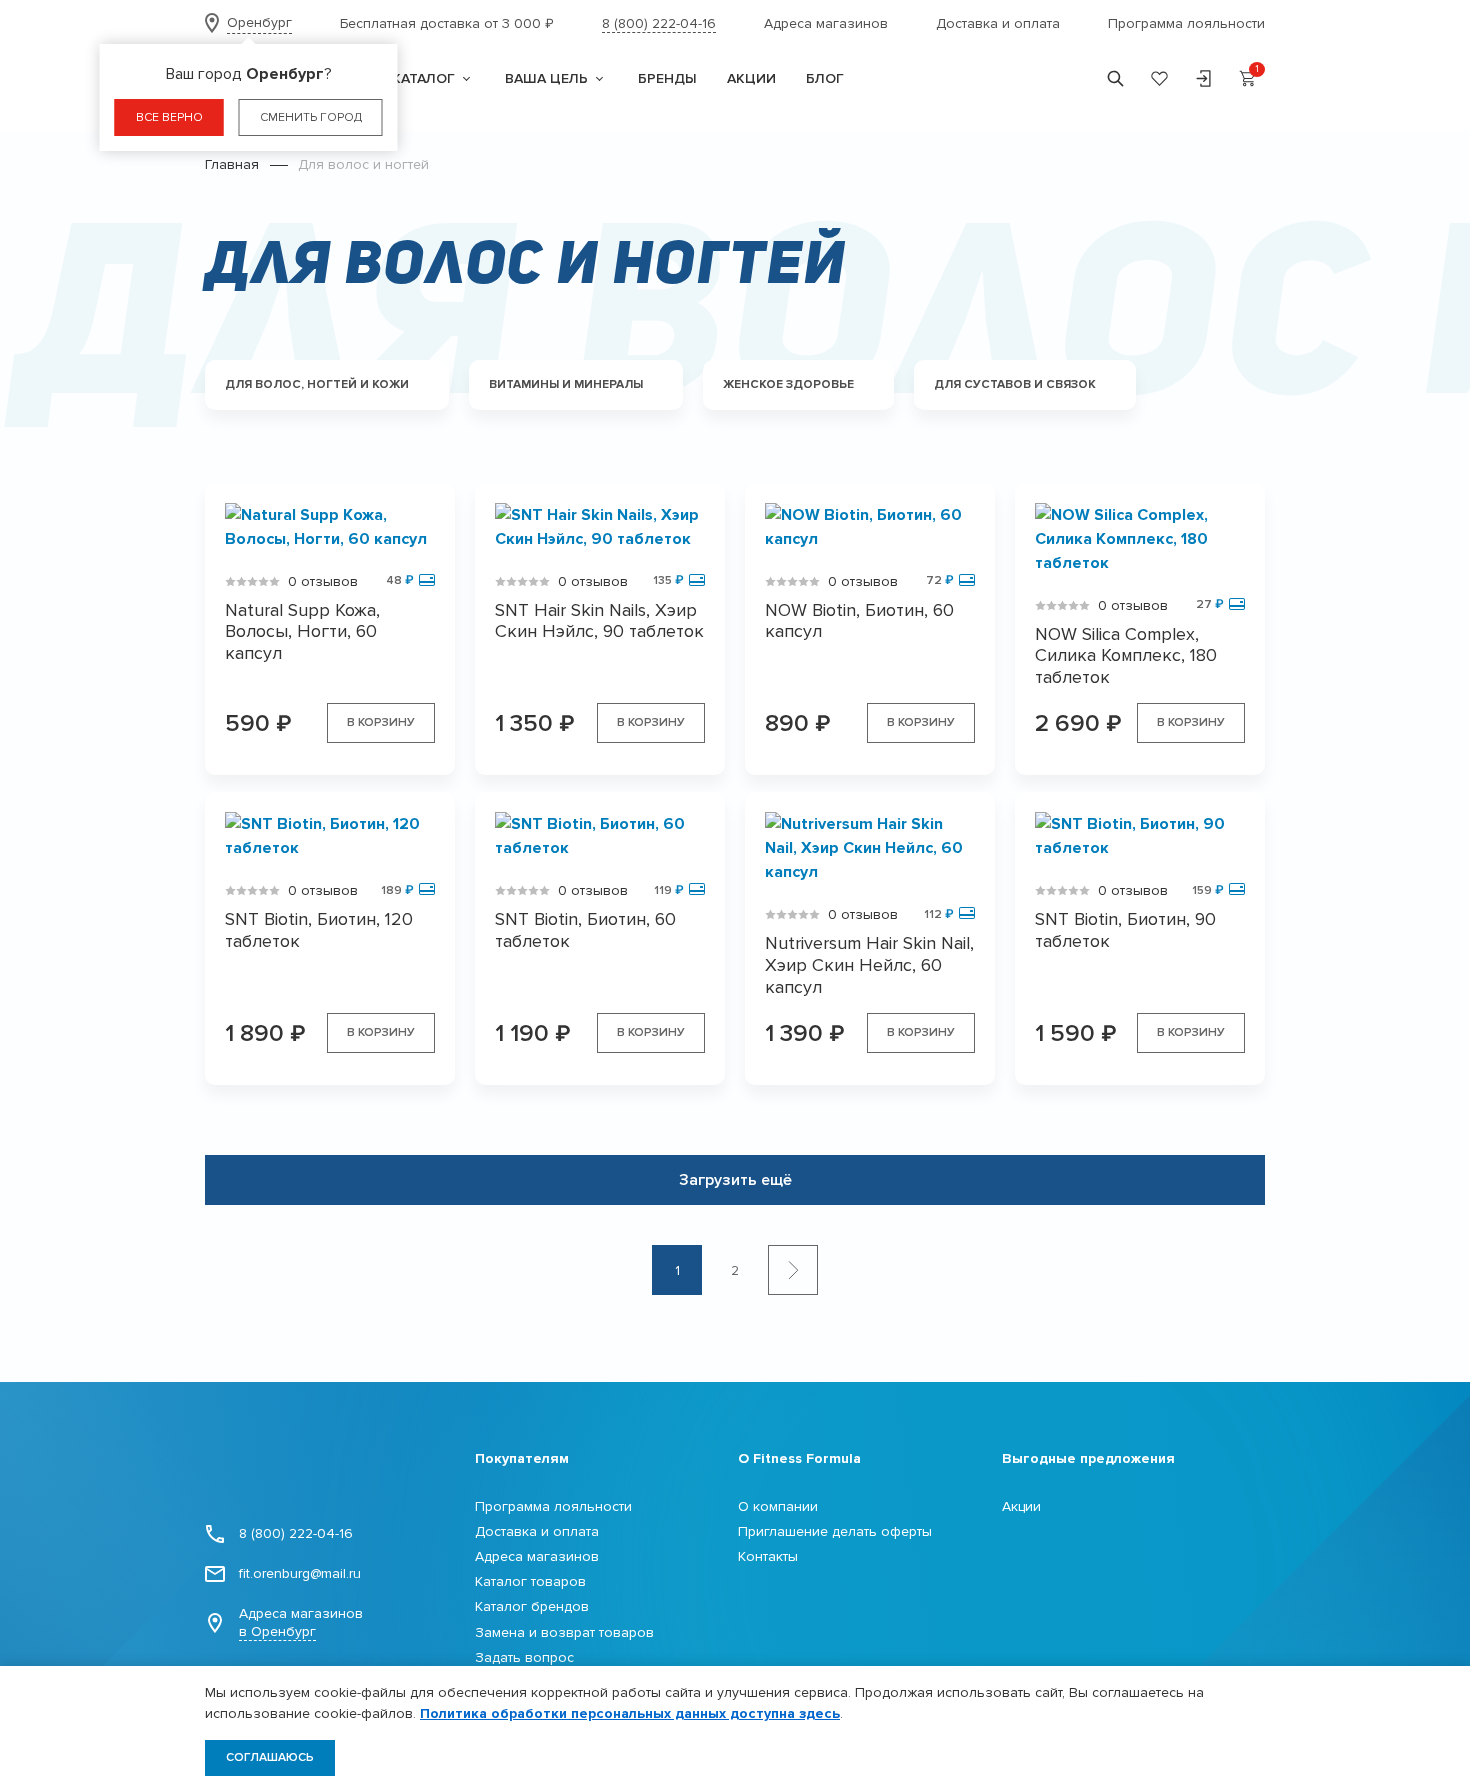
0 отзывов (323, 581)
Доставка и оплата (998, 23)
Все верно (169, 117)
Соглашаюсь (270, 1757)
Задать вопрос (524, 1657)
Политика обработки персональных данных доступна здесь (630, 1713)
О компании (778, 1506)
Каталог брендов (532, 1606)
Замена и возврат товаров (564, 1632)
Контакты (768, 1556)
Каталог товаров (530, 1581)
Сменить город (311, 117)
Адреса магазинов (826, 23)
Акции (1021, 1506)
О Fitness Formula (799, 1458)
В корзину (381, 722)
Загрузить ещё (735, 1180)
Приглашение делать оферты (835, 1531)
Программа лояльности (1186, 23)
